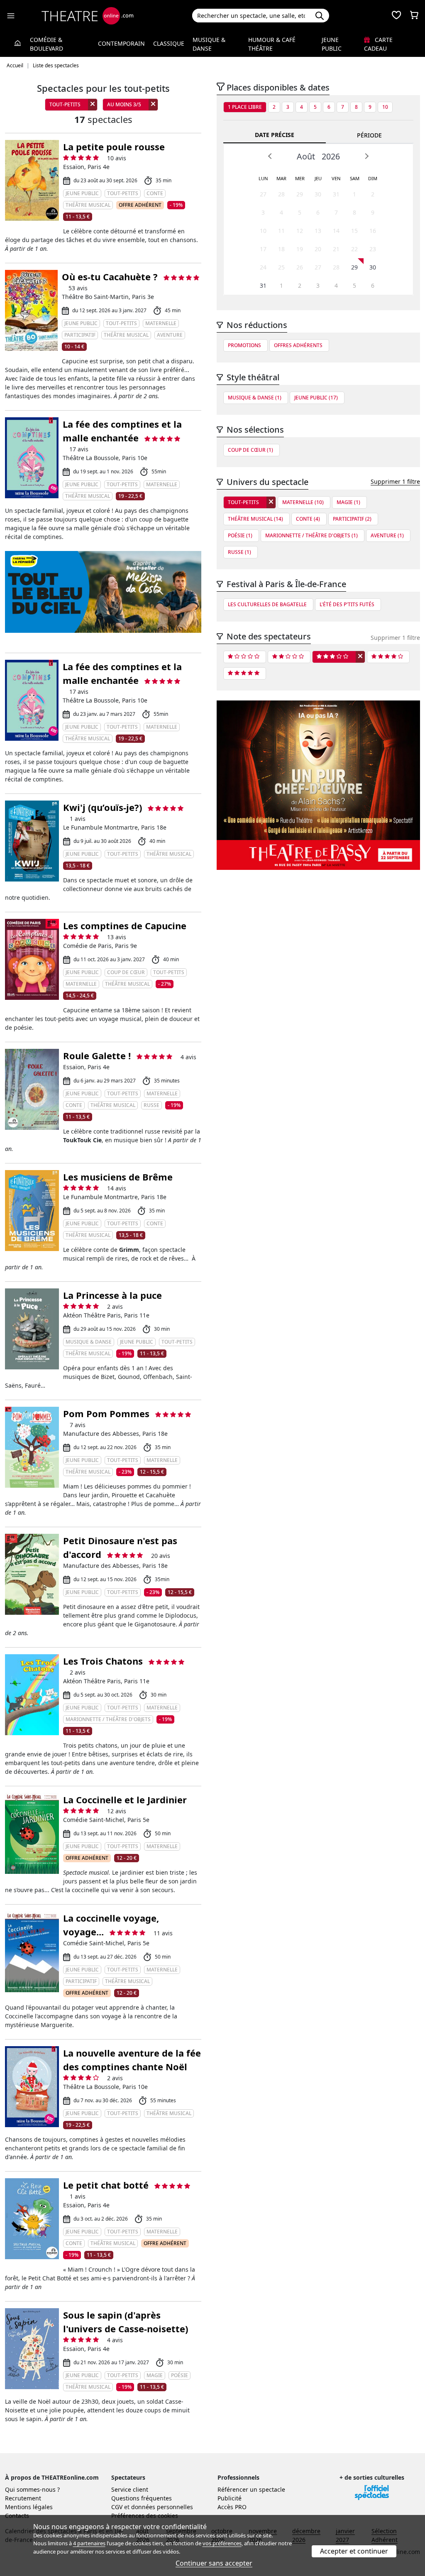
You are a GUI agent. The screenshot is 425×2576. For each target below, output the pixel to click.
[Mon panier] (414, 16)
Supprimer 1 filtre (395, 481)
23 (373, 249)
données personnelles (162, 2507)
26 (300, 267)
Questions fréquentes (142, 2498)
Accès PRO (232, 2507)
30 (318, 194)
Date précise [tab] (275, 135)
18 (281, 249)
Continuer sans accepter (214, 2563)
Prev (270, 156)
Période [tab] (369, 135)
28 (281, 194)
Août (306, 156)
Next (366, 156)
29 (300, 194)
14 (336, 231)
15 (354, 231)
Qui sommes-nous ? (32, 2489)
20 (318, 249)
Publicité (230, 2498)
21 (336, 249)
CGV (117, 2507)
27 (263, 194)
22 (354, 249)
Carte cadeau (378, 44)
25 (281, 267)
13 (318, 231)
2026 (331, 156)
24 (263, 267)
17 (263, 249)
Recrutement (23, 2498)
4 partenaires (89, 2543)
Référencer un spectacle (251, 2489)
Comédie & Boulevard (46, 44)
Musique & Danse (209, 44)
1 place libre (245, 107)
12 (300, 231)
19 (300, 249)
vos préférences (222, 2543)
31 (336, 194)
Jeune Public (332, 44)
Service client (130, 2489)
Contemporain (121, 43)
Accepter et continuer (354, 2551)
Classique (169, 43)
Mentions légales (29, 2507)
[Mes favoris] (396, 16)
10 (385, 107)
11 (281, 231)
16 (373, 231)
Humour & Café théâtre (272, 44)
